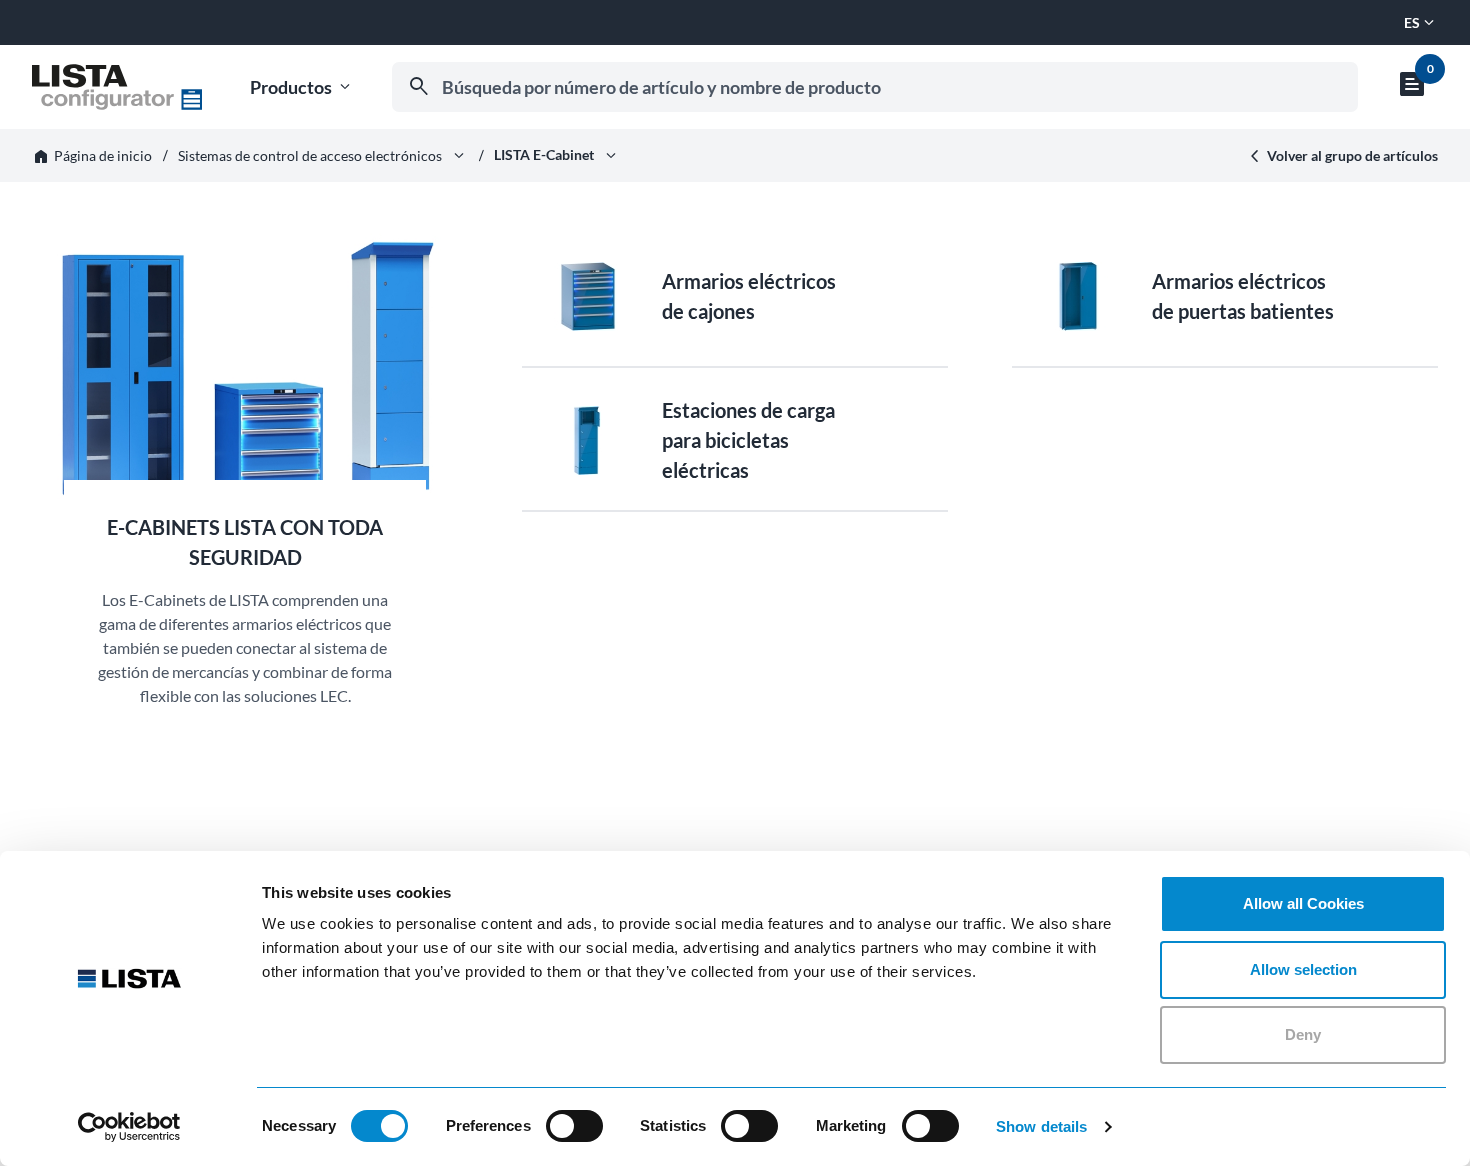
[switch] (574, 1126)
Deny (1303, 1034)
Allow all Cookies (1303, 903)
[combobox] (875, 87)
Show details (1041, 1126)
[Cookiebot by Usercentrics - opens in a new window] (129, 1127)
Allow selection (1303, 969)
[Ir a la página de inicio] (117, 87)
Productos (302, 87)
